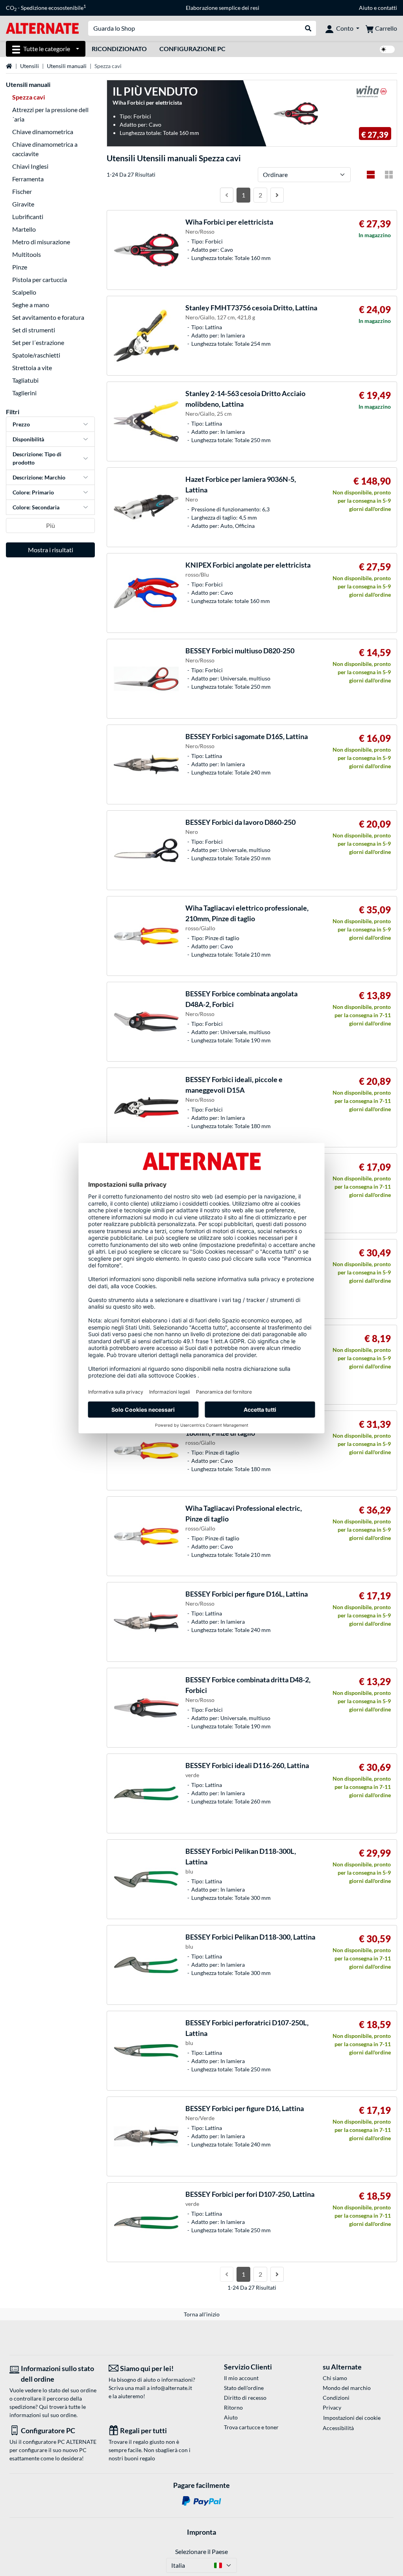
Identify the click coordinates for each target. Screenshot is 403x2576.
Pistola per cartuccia (40, 279)
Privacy (332, 2407)
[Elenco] (371, 175)
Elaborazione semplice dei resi (223, 8)
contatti (387, 8)
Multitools (27, 254)
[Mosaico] (389, 175)
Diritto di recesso (245, 2398)
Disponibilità (28, 439)
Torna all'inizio (202, 2314)
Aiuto (366, 8)
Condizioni (336, 2398)
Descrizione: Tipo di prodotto (37, 458)
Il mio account (241, 2378)
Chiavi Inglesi (30, 166)
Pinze (20, 267)
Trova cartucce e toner (251, 2427)
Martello (24, 229)
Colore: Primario (33, 492)
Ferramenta (28, 179)
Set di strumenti (34, 330)
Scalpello (24, 292)
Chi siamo (335, 2378)
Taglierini (24, 393)
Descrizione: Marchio (39, 477)
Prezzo (21, 424)
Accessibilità (338, 2428)
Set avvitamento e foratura (48, 317)
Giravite (23, 204)
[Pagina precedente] (227, 195)
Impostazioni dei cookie (352, 2418)
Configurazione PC (192, 49)
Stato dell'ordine (244, 2388)
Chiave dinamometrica (43, 132)
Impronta (201, 2532)
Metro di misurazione (41, 242)
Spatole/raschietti (36, 355)
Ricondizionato (119, 49)
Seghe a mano (31, 305)
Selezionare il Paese (201, 2551)
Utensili (30, 66)
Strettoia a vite (32, 368)
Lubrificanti (28, 217)
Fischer (22, 191)
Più (51, 525)
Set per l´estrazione (38, 342)
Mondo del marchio (347, 2388)
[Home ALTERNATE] (42, 28)
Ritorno (233, 2407)
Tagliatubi (25, 380)
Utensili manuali (67, 66)
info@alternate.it (171, 2388)
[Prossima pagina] (277, 195)
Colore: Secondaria (36, 507)
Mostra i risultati (51, 550)
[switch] (387, 49)
